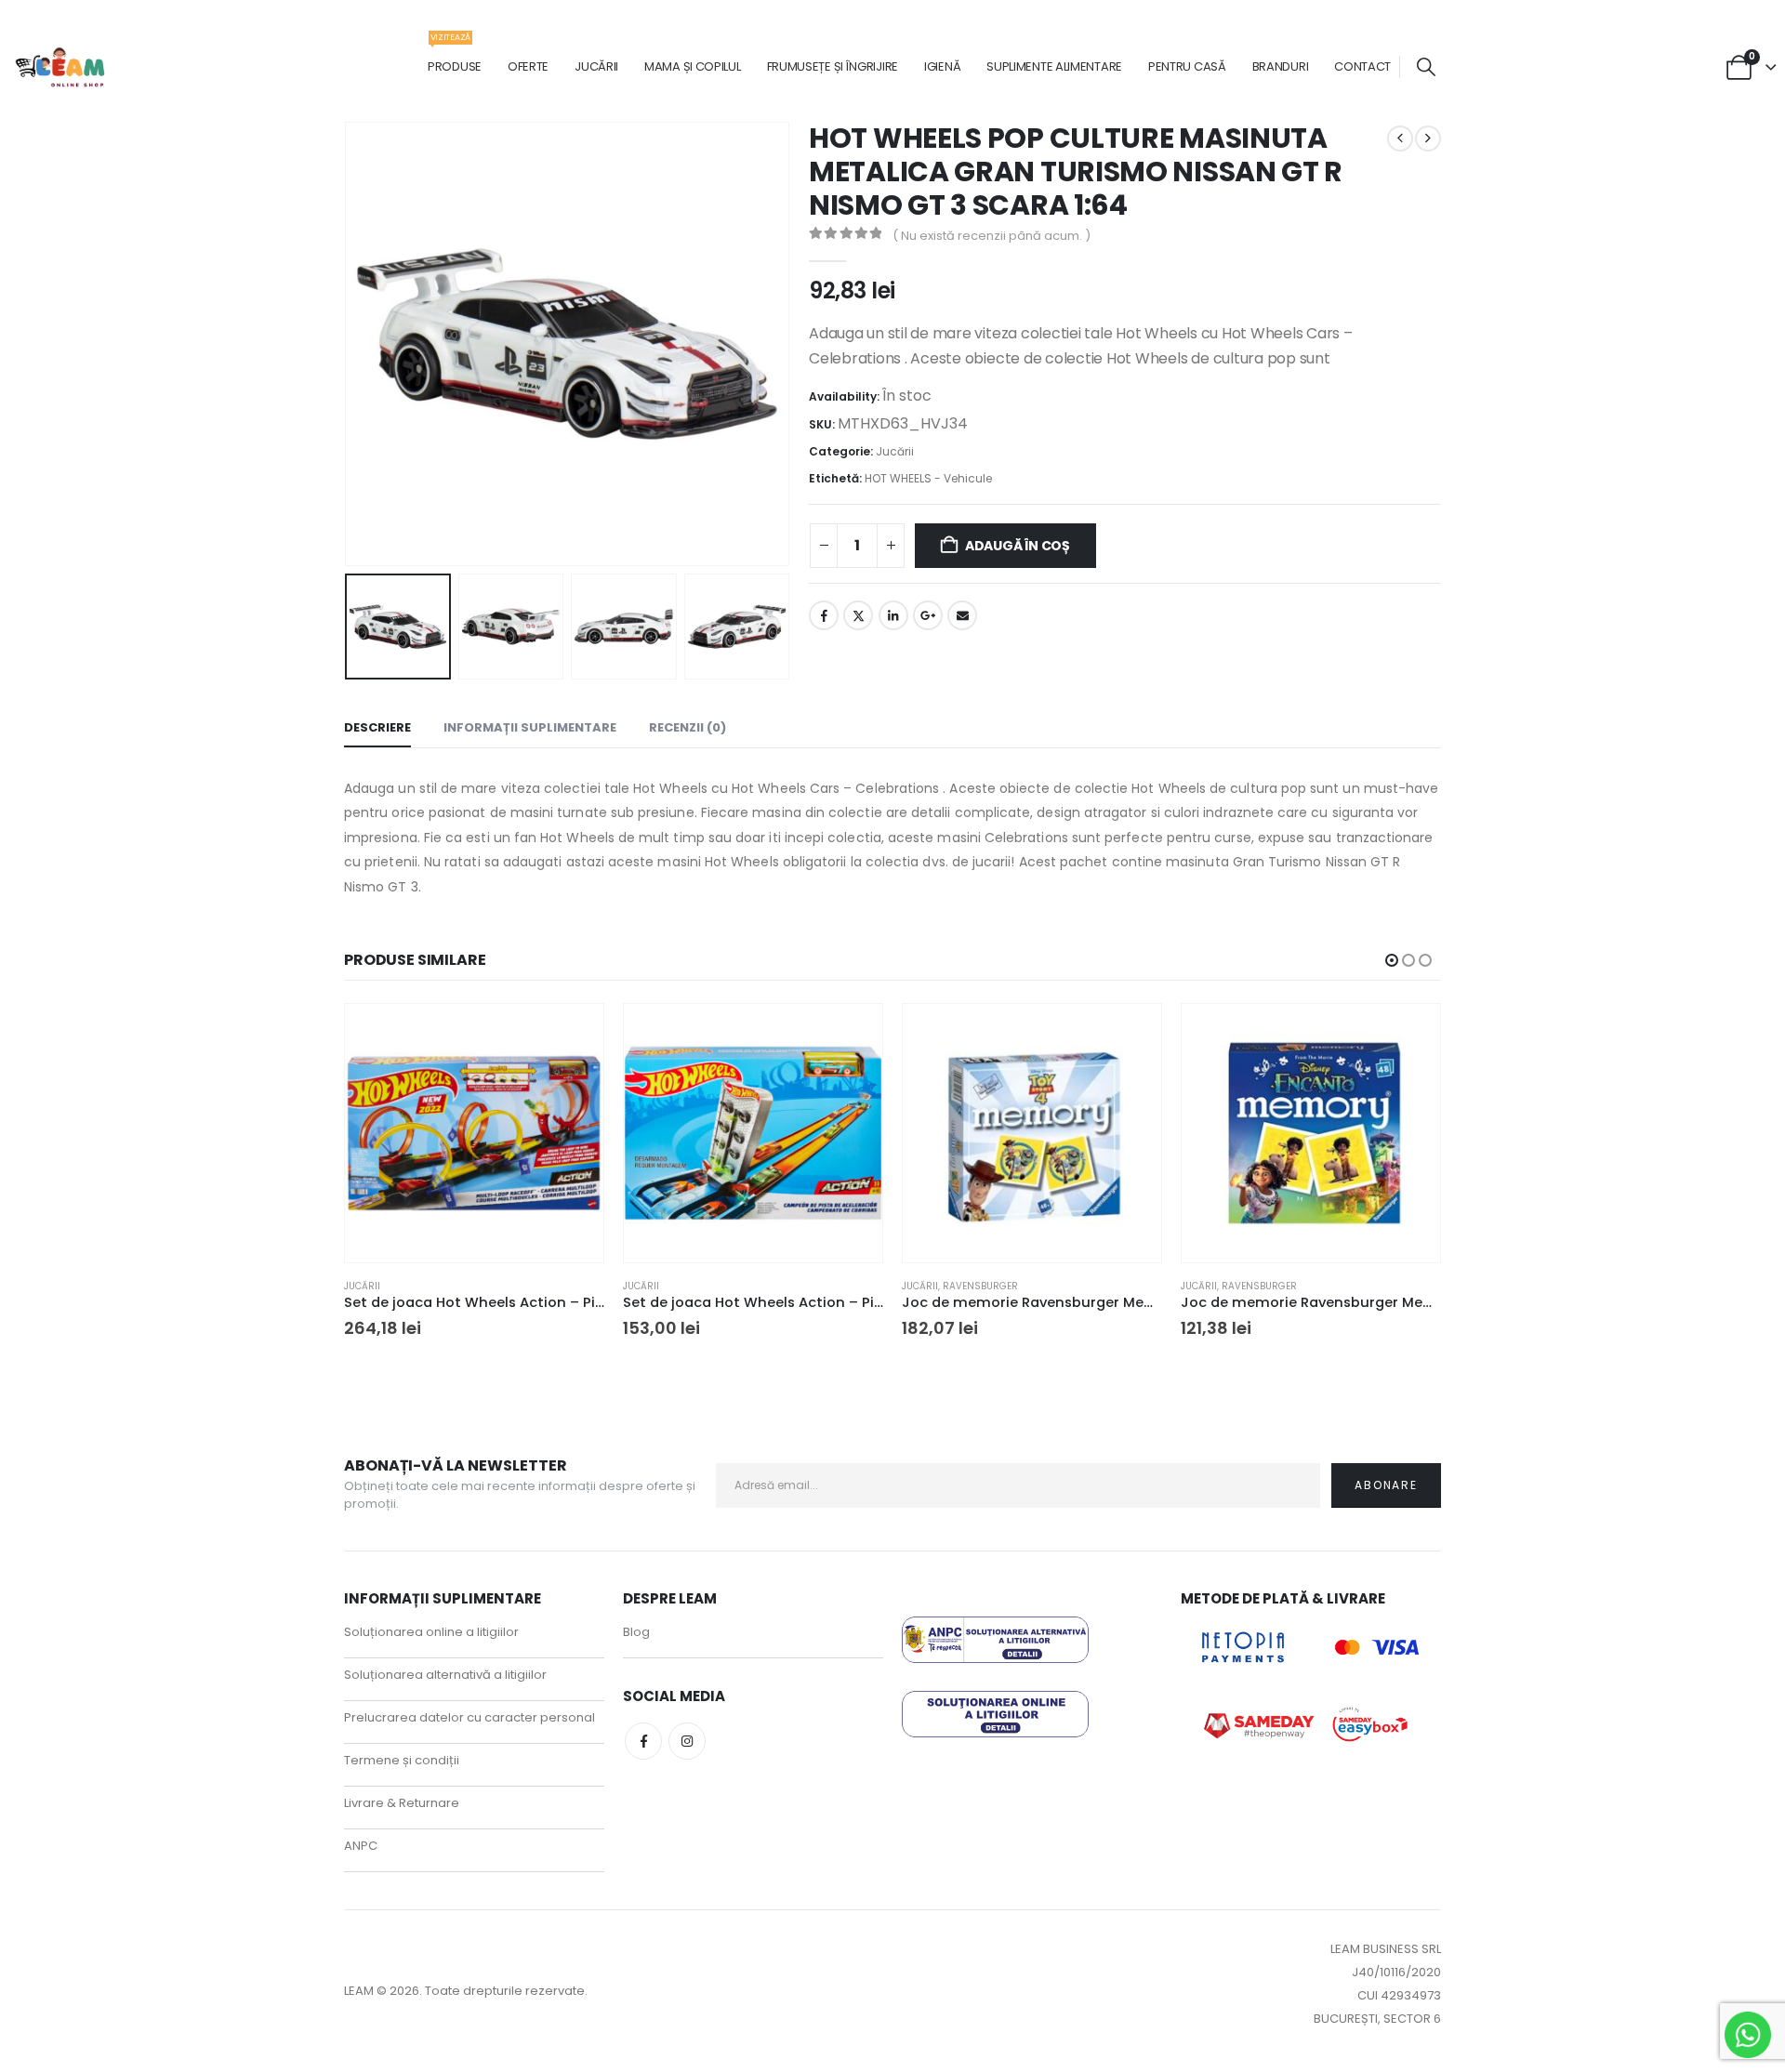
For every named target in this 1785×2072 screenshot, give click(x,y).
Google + (928, 615)
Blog (636, 1632)
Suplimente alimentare (1054, 66)
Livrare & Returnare (402, 1803)
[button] (1426, 67)
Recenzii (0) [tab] (688, 727)
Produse (455, 57)
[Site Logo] (61, 67)
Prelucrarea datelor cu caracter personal (469, 1717)
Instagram (687, 1741)
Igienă (942, 66)
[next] (1428, 139)
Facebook (824, 615)
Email (962, 615)
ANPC (361, 1846)
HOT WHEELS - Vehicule (928, 478)
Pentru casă (1187, 66)
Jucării (596, 66)
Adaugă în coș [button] (573, 1035)
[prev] (1400, 139)
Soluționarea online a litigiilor (431, 1632)
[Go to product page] (474, 1133)
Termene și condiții (402, 1760)
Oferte (528, 66)
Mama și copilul (693, 66)
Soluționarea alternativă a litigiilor (445, 1675)
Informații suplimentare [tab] (530, 727)
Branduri (1281, 66)
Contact (1362, 66)
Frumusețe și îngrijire (833, 66)
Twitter (858, 615)
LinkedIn (893, 615)
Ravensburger (980, 1286)
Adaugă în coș (1018, 546)
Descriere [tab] (377, 727)
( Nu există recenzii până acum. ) (992, 236)
